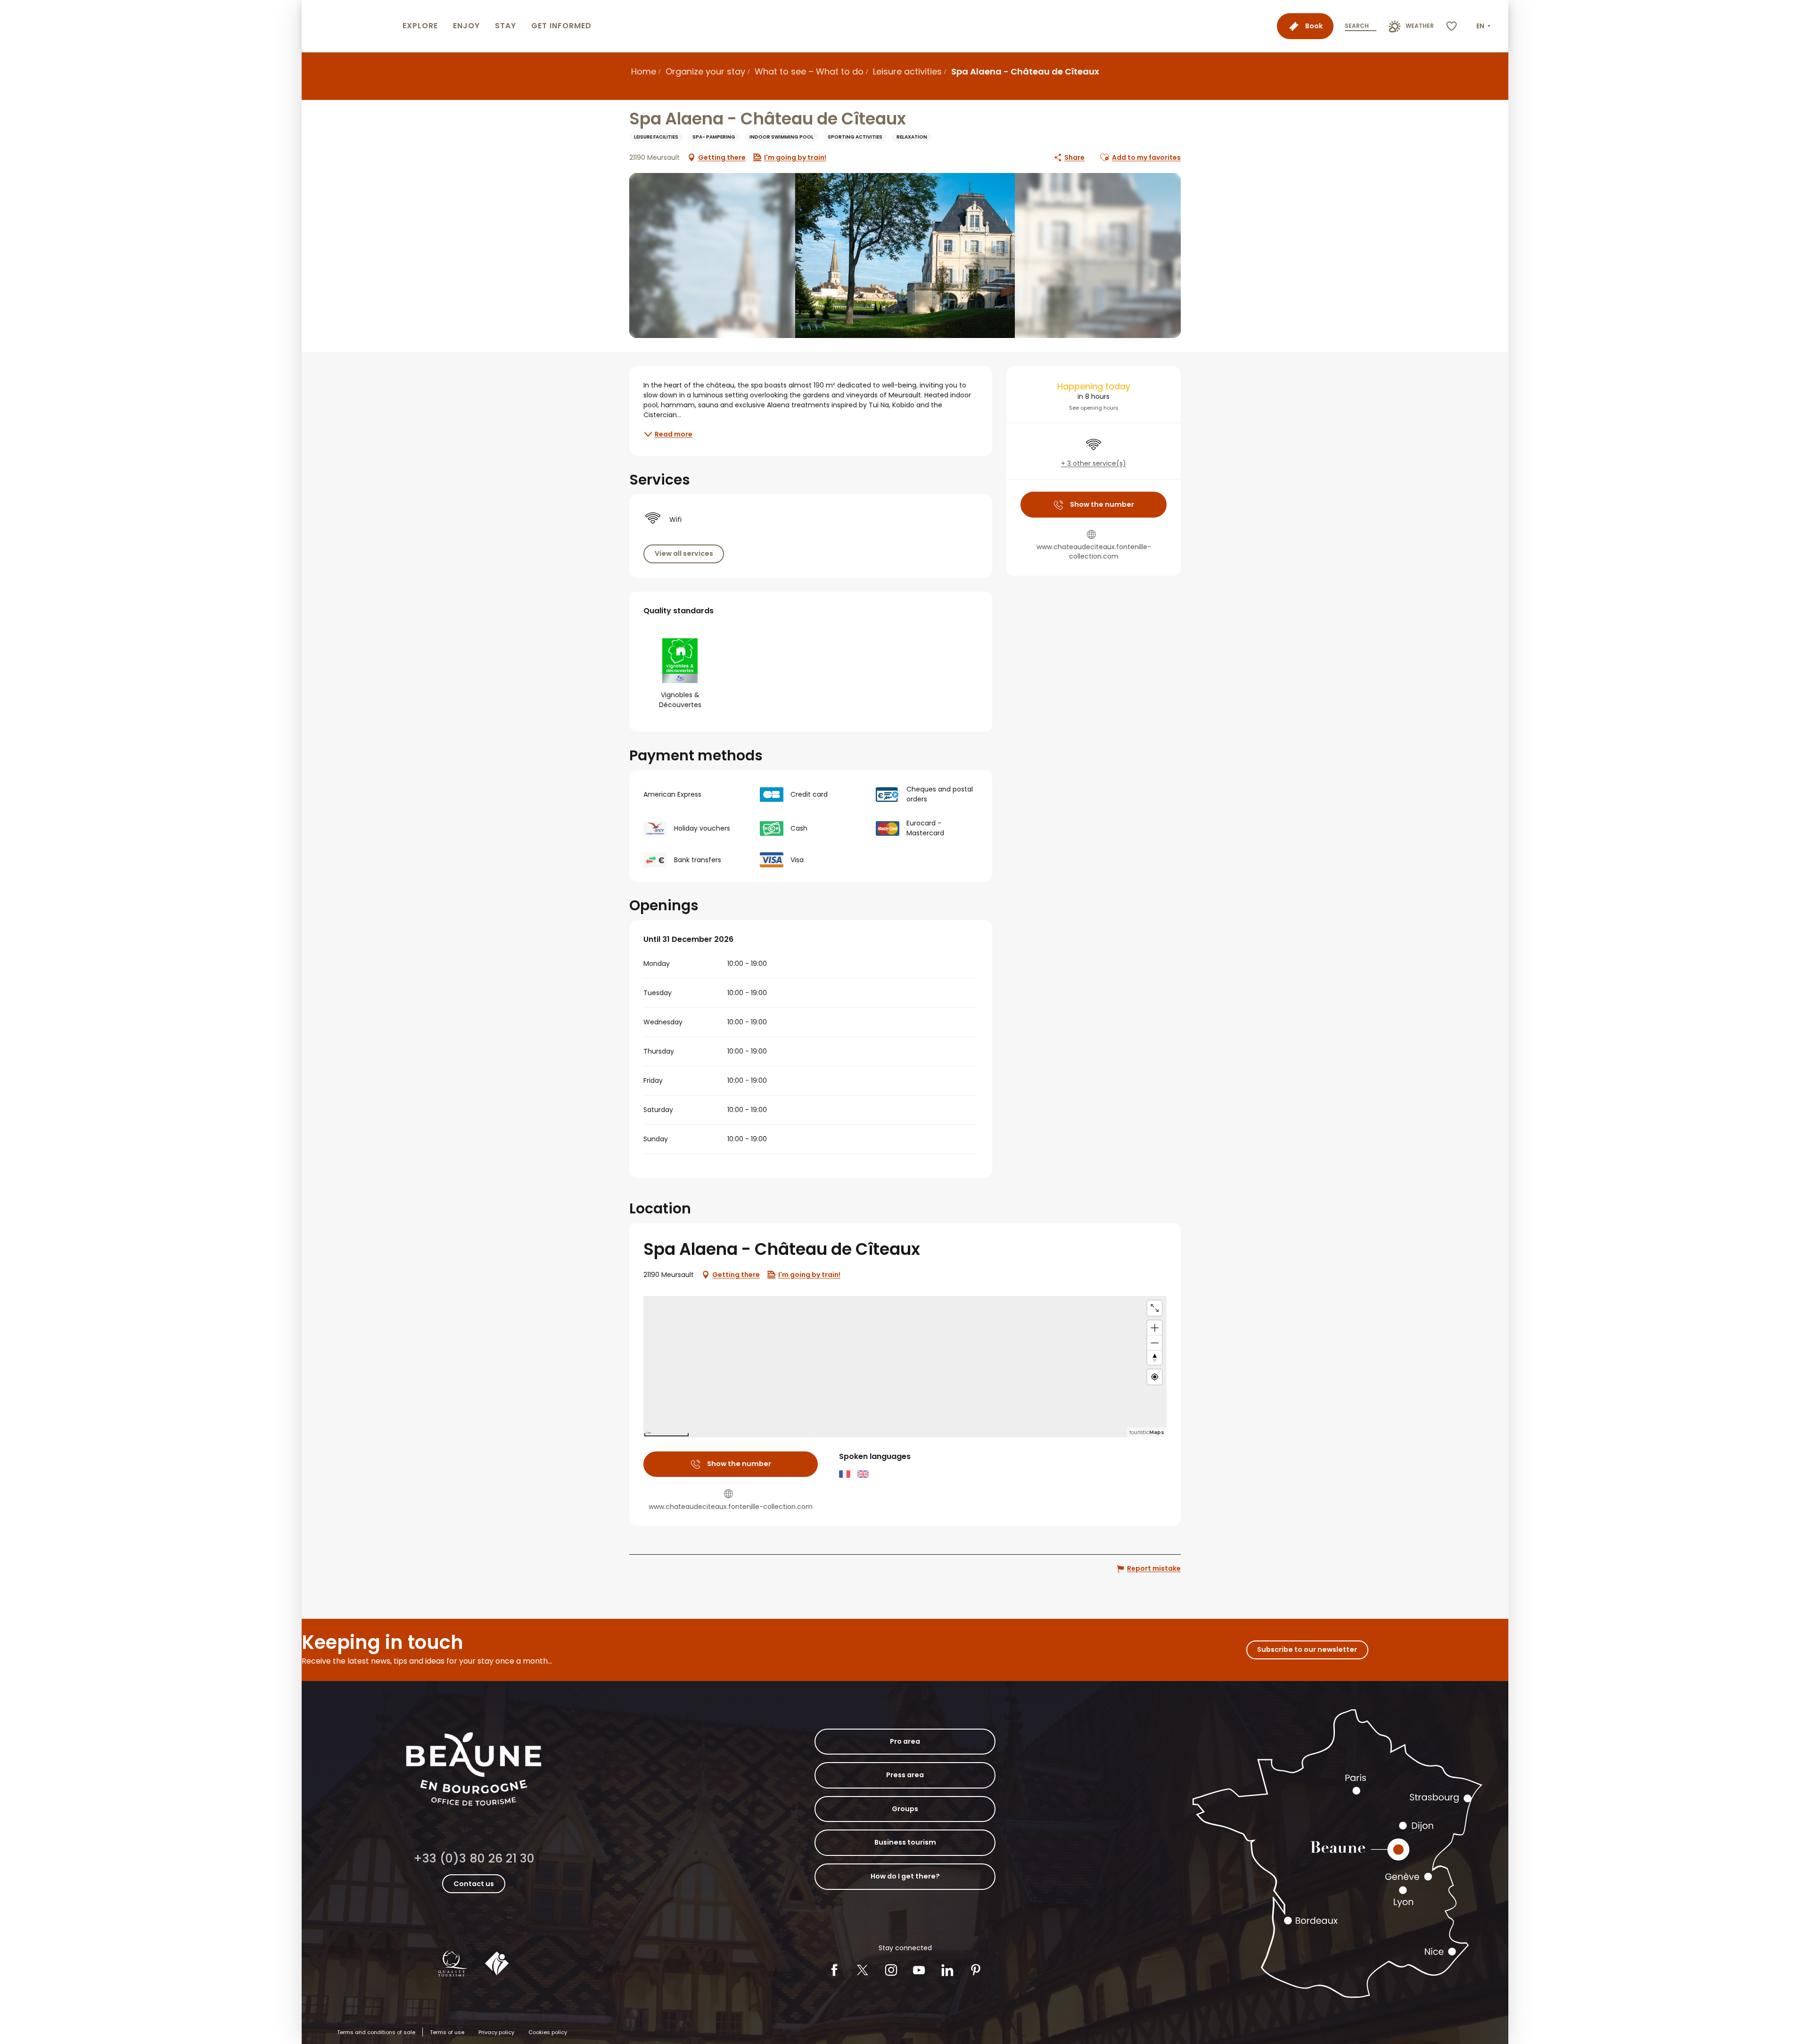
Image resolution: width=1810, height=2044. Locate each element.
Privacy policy (496, 2032)
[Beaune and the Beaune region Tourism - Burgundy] (350, 26)
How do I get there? (905, 1876)
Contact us (474, 1884)
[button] (1484, 26)
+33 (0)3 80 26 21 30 (474, 1859)
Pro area (905, 1741)
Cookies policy (548, 2032)
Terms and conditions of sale (376, 2032)
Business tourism (905, 1842)
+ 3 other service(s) (1094, 464)
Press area (905, 1775)
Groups (905, 1809)
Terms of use (447, 2032)
